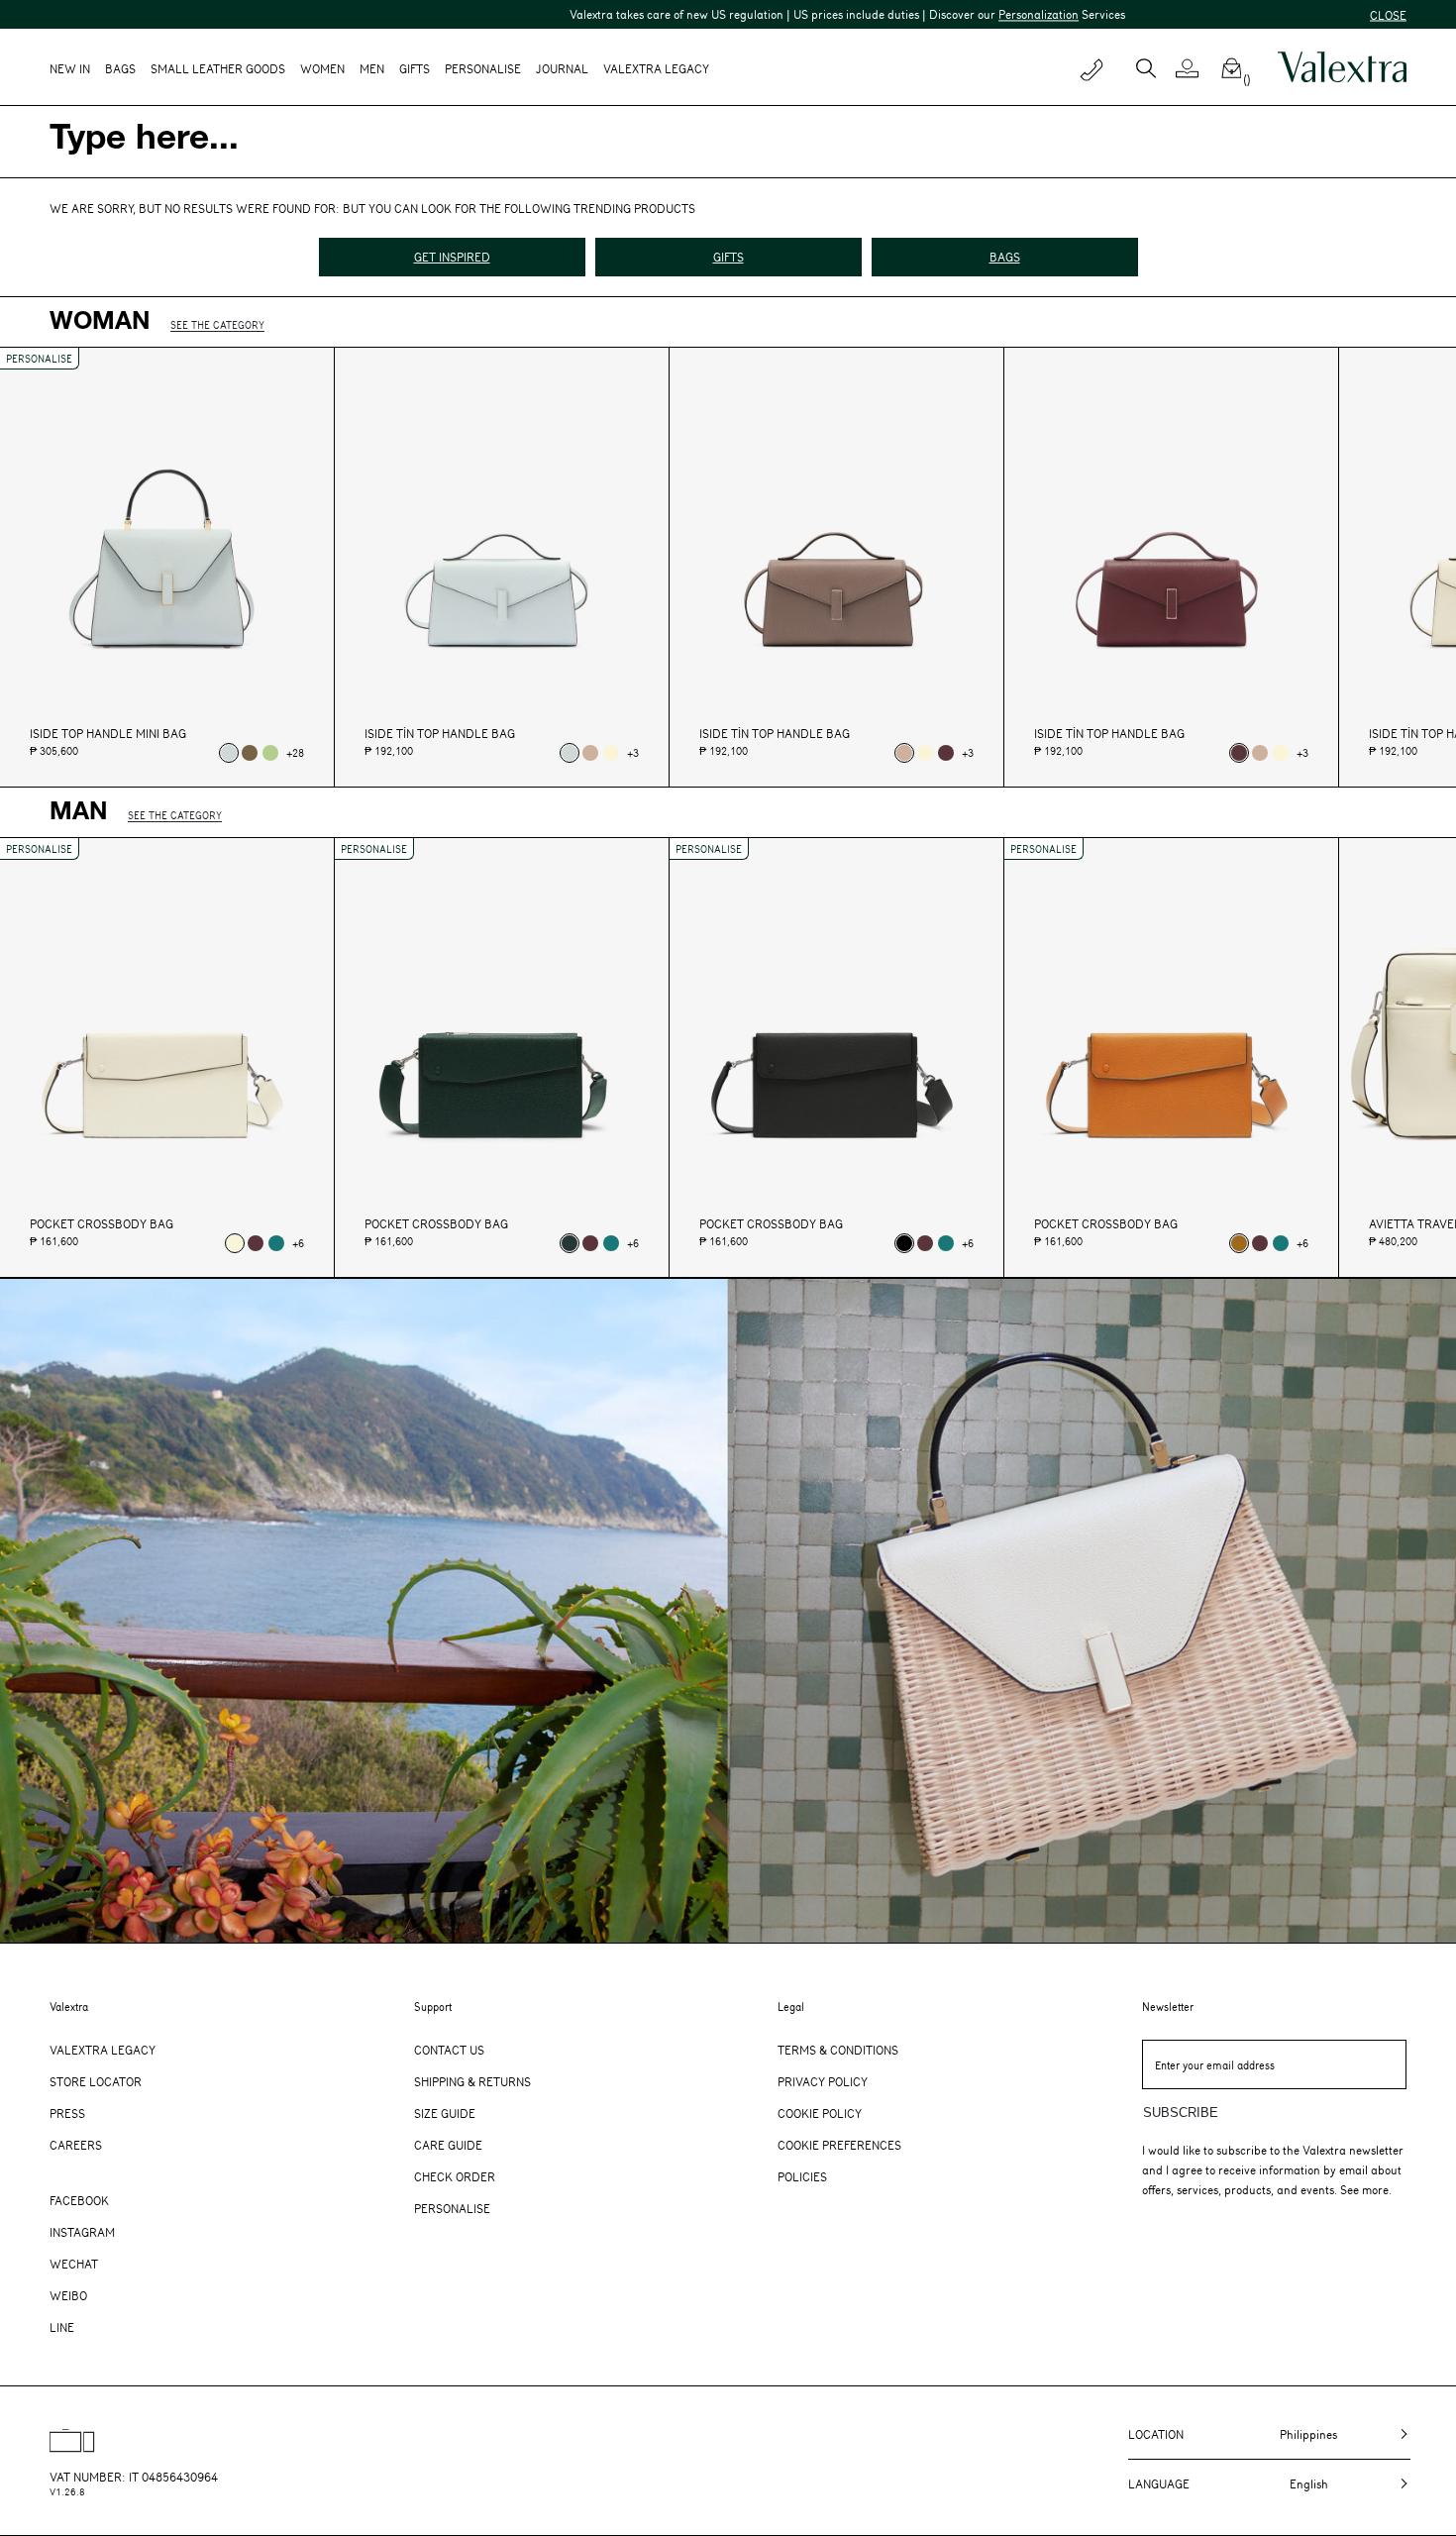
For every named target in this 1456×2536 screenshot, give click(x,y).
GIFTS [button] (415, 68)
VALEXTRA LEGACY (656, 68)
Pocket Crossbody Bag (102, 1224)
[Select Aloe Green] (270, 753)
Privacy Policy (823, 2081)
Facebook (79, 2200)
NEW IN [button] (70, 68)
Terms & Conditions (838, 2050)
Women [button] (322, 68)
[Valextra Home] (1342, 67)
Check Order (455, 2176)
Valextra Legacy (103, 2050)
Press (67, 2113)
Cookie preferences (839, 2145)
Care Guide (448, 2145)
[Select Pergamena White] (611, 753)
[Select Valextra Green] (570, 1243)
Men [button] (372, 68)
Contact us (449, 2050)
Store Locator (96, 2081)
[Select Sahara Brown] (590, 753)
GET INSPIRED (452, 257)
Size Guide (445, 2113)
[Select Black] (904, 1243)
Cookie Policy (820, 2113)
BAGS (1005, 257)
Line (62, 2327)
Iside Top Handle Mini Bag (108, 734)
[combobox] (728, 142)
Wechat (74, 2264)
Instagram (82, 2232)
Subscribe (1181, 2113)
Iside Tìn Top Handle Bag (440, 734)
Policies (802, 2176)
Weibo (68, 2295)
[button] (1195, 68)
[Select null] (229, 753)
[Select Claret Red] (946, 753)
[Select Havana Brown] (1239, 1243)
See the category (217, 324)
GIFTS (728, 257)
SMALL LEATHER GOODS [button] (218, 68)
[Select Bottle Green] (276, 1243)
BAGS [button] (120, 68)
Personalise (483, 68)
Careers (76, 2145)
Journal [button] (562, 68)
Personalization (931, 14)
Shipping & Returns (472, 2081)
